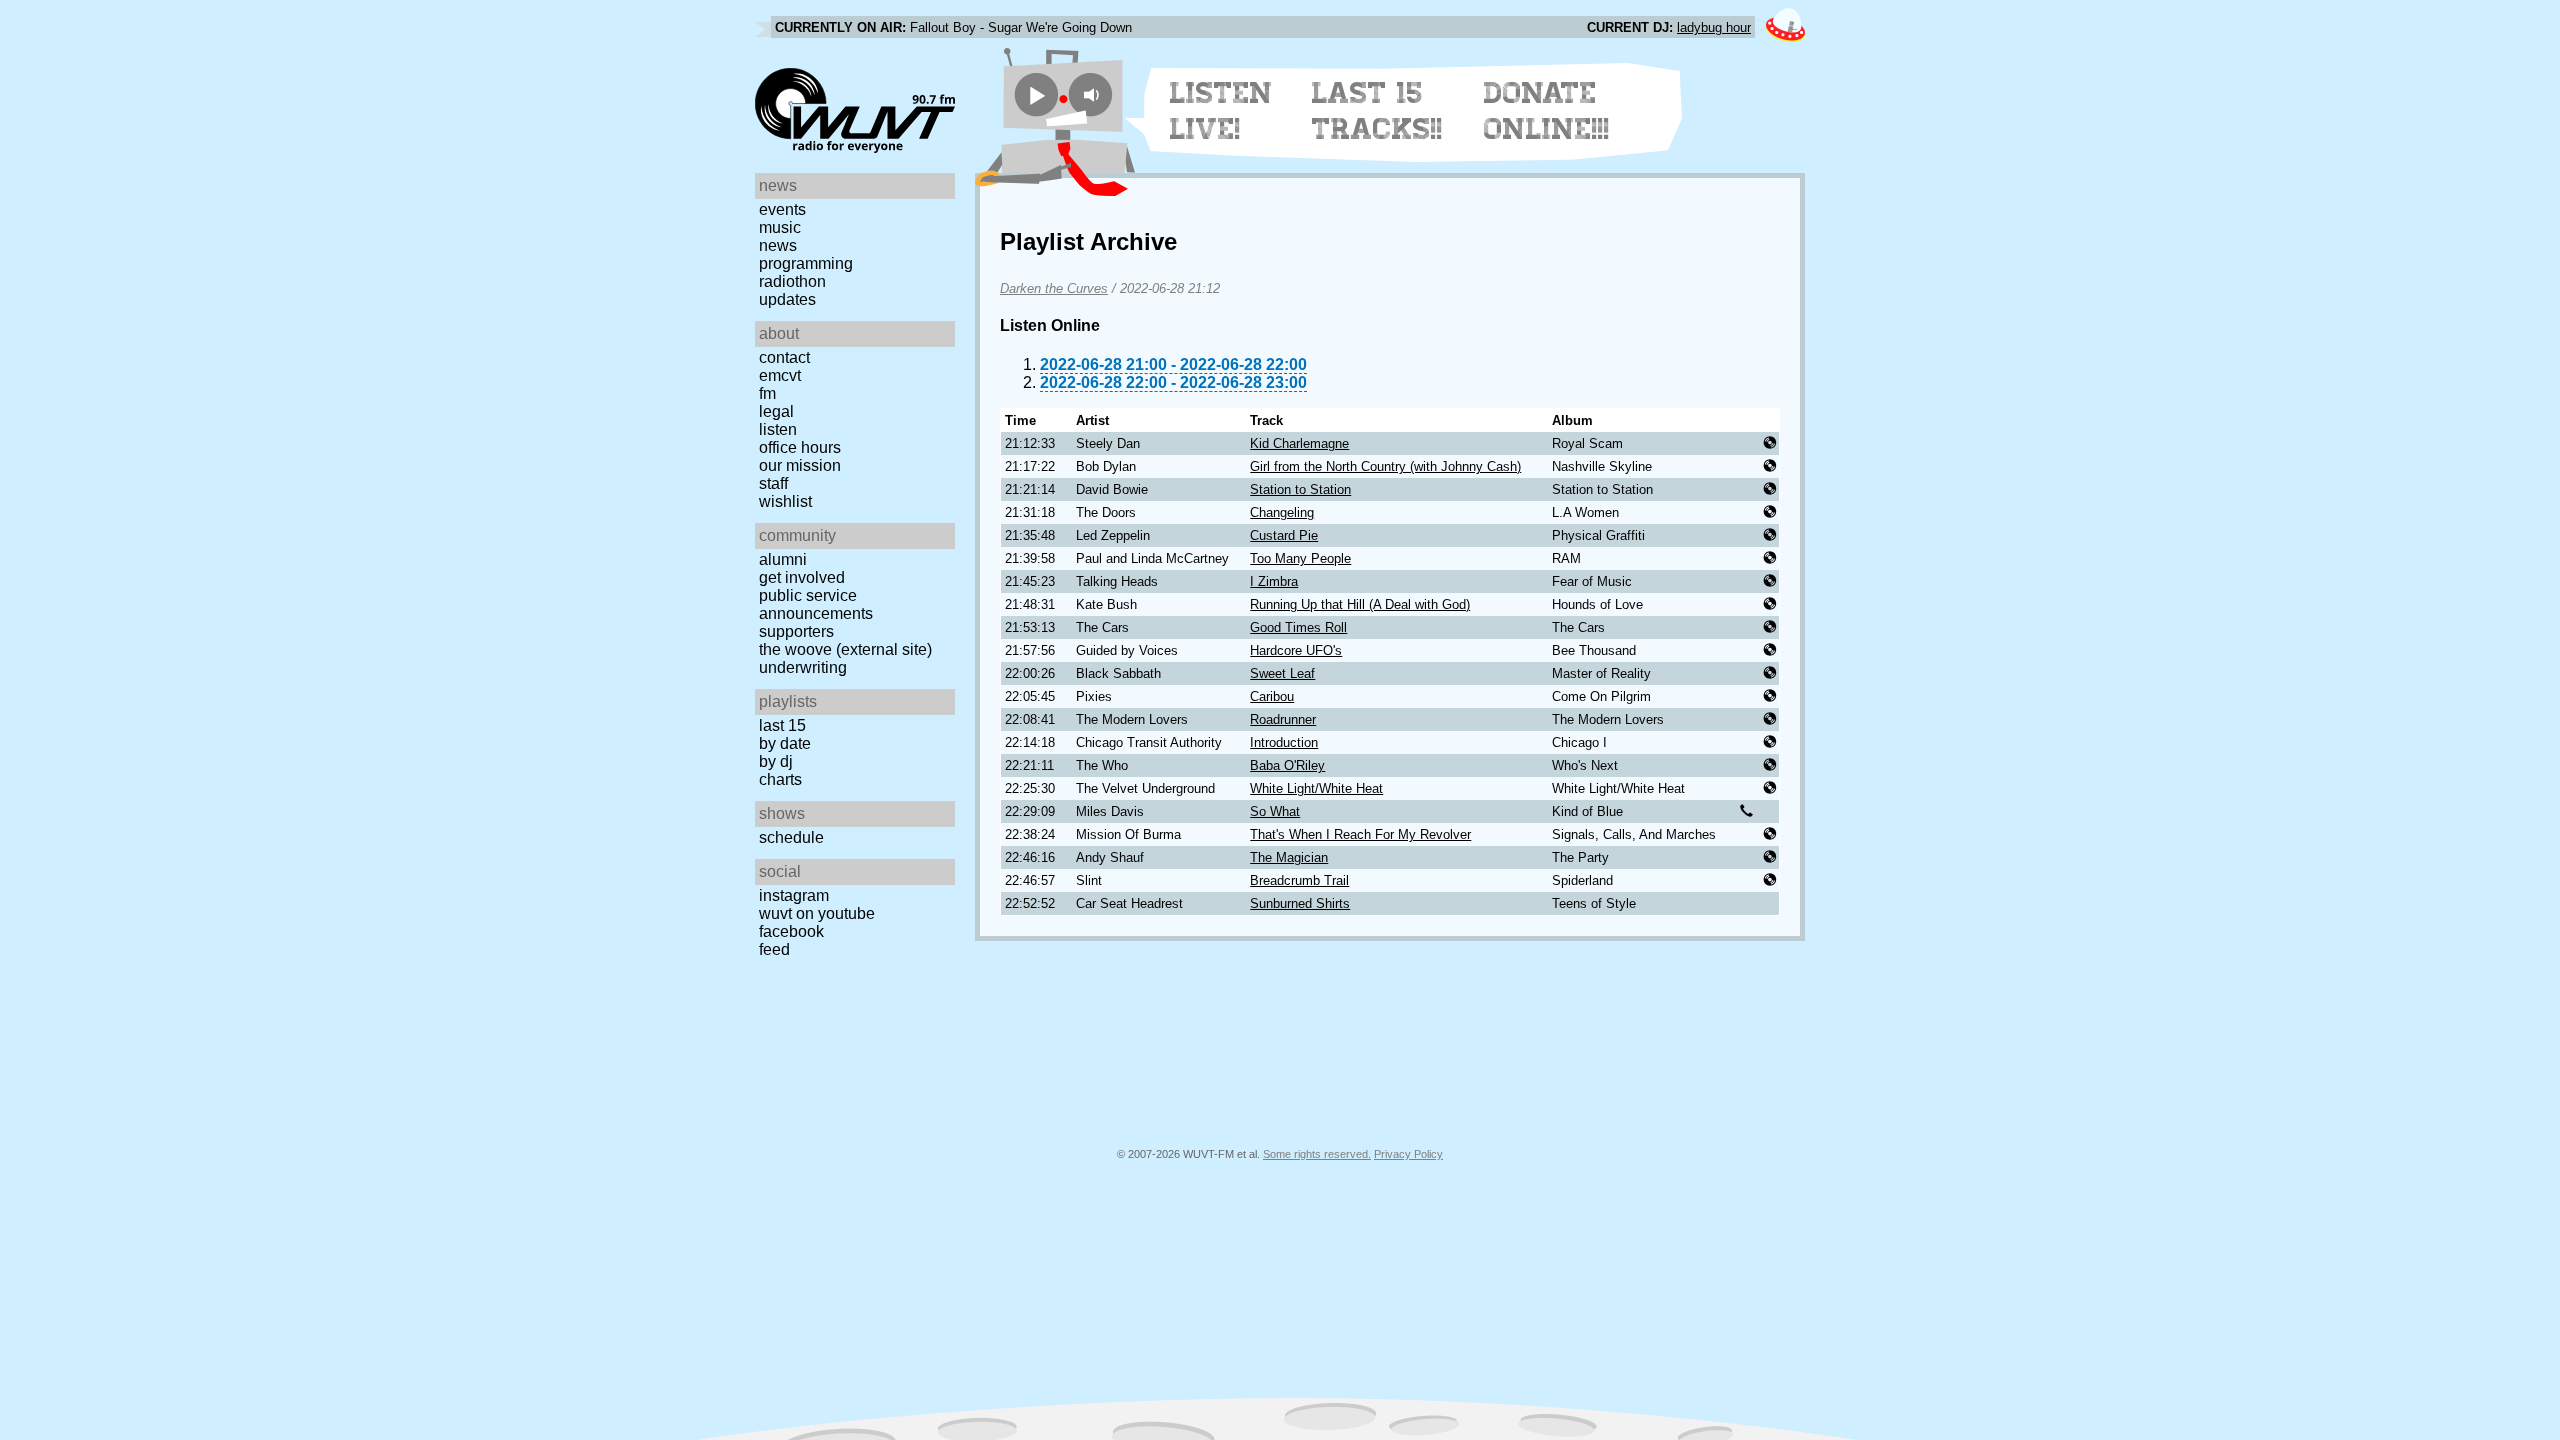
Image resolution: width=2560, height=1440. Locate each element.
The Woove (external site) (845, 649)
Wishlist (785, 501)
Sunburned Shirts (1300, 903)
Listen (778, 429)
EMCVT (780, 375)
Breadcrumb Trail (1299, 880)
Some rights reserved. (1317, 1154)
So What (1275, 811)
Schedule (791, 837)
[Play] (1036, 94)
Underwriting (803, 667)
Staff (773, 483)
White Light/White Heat (1316, 788)
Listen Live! (1221, 111)
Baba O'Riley (1287, 765)
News (778, 245)
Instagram (794, 895)
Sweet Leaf (1282, 673)
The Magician (1289, 857)
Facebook (791, 931)
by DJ (776, 761)
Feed (774, 949)
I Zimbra (1274, 581)
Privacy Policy (1408, 1154)
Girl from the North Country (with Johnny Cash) (1385, 466)
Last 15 (782, 725)
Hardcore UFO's (1296, 650)
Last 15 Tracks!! (1377, 111)
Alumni (783, 559)
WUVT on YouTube (817, 913)
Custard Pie (1284, 535)
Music (780, 227)
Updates (787, 299)
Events (782, 209)
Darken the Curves (1054, 288)
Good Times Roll (1298, 627)
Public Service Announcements (816, 604)
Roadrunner (1283, 719)
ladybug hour (1714, 27)
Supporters (796, 631)
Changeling (1282, 512)
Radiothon (792, 281)
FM (767, 393)
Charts (780, 779)
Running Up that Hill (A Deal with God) (1360, 604)
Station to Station (1300, 489)
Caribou (1272, 696)
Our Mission (800, 465)
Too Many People (1300, 558)
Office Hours (800, 447)
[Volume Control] (1093, 94)
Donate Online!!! (1547, 111)
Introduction (1284, 742)
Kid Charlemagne (1299, 443)
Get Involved (802, 577)
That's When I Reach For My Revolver (1360, 834)
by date (785, 743)
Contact (784, 357)
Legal (776, 411)
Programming (806, 263)
